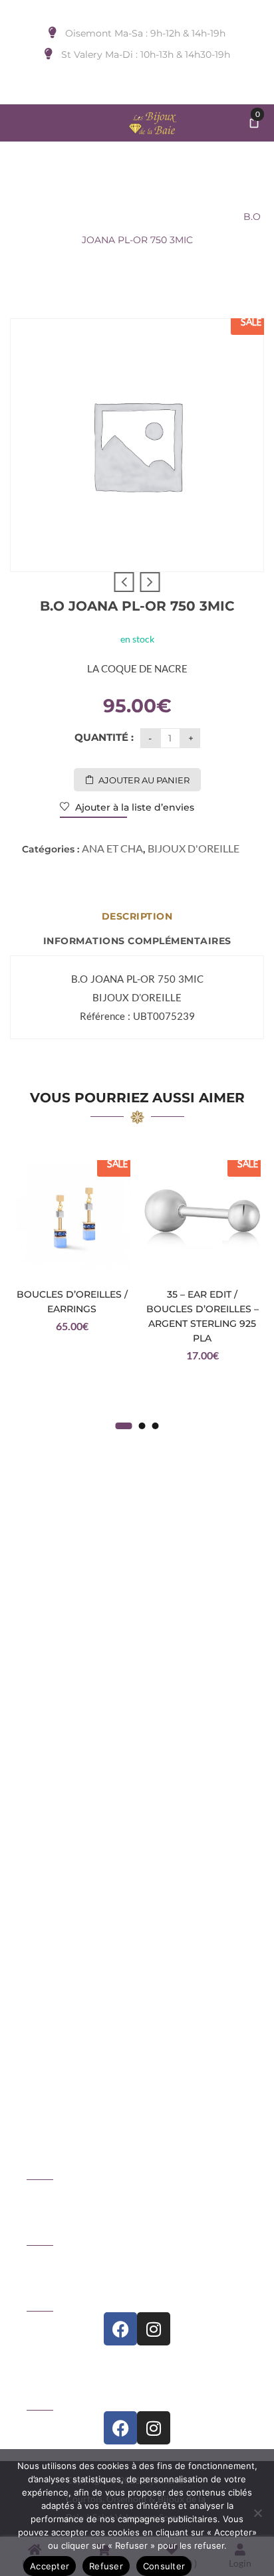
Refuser (106, 2566)
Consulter (164, 2566)
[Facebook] (120, 2329)
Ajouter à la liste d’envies (133, 807)
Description (137, 916)
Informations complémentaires (137, 941)
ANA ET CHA (198, 217)
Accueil (30, 217)
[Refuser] (257, 2513)
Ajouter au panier (144, 780)
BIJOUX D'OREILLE (108, 217)
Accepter (50, 2566)
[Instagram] (154, 2329)
